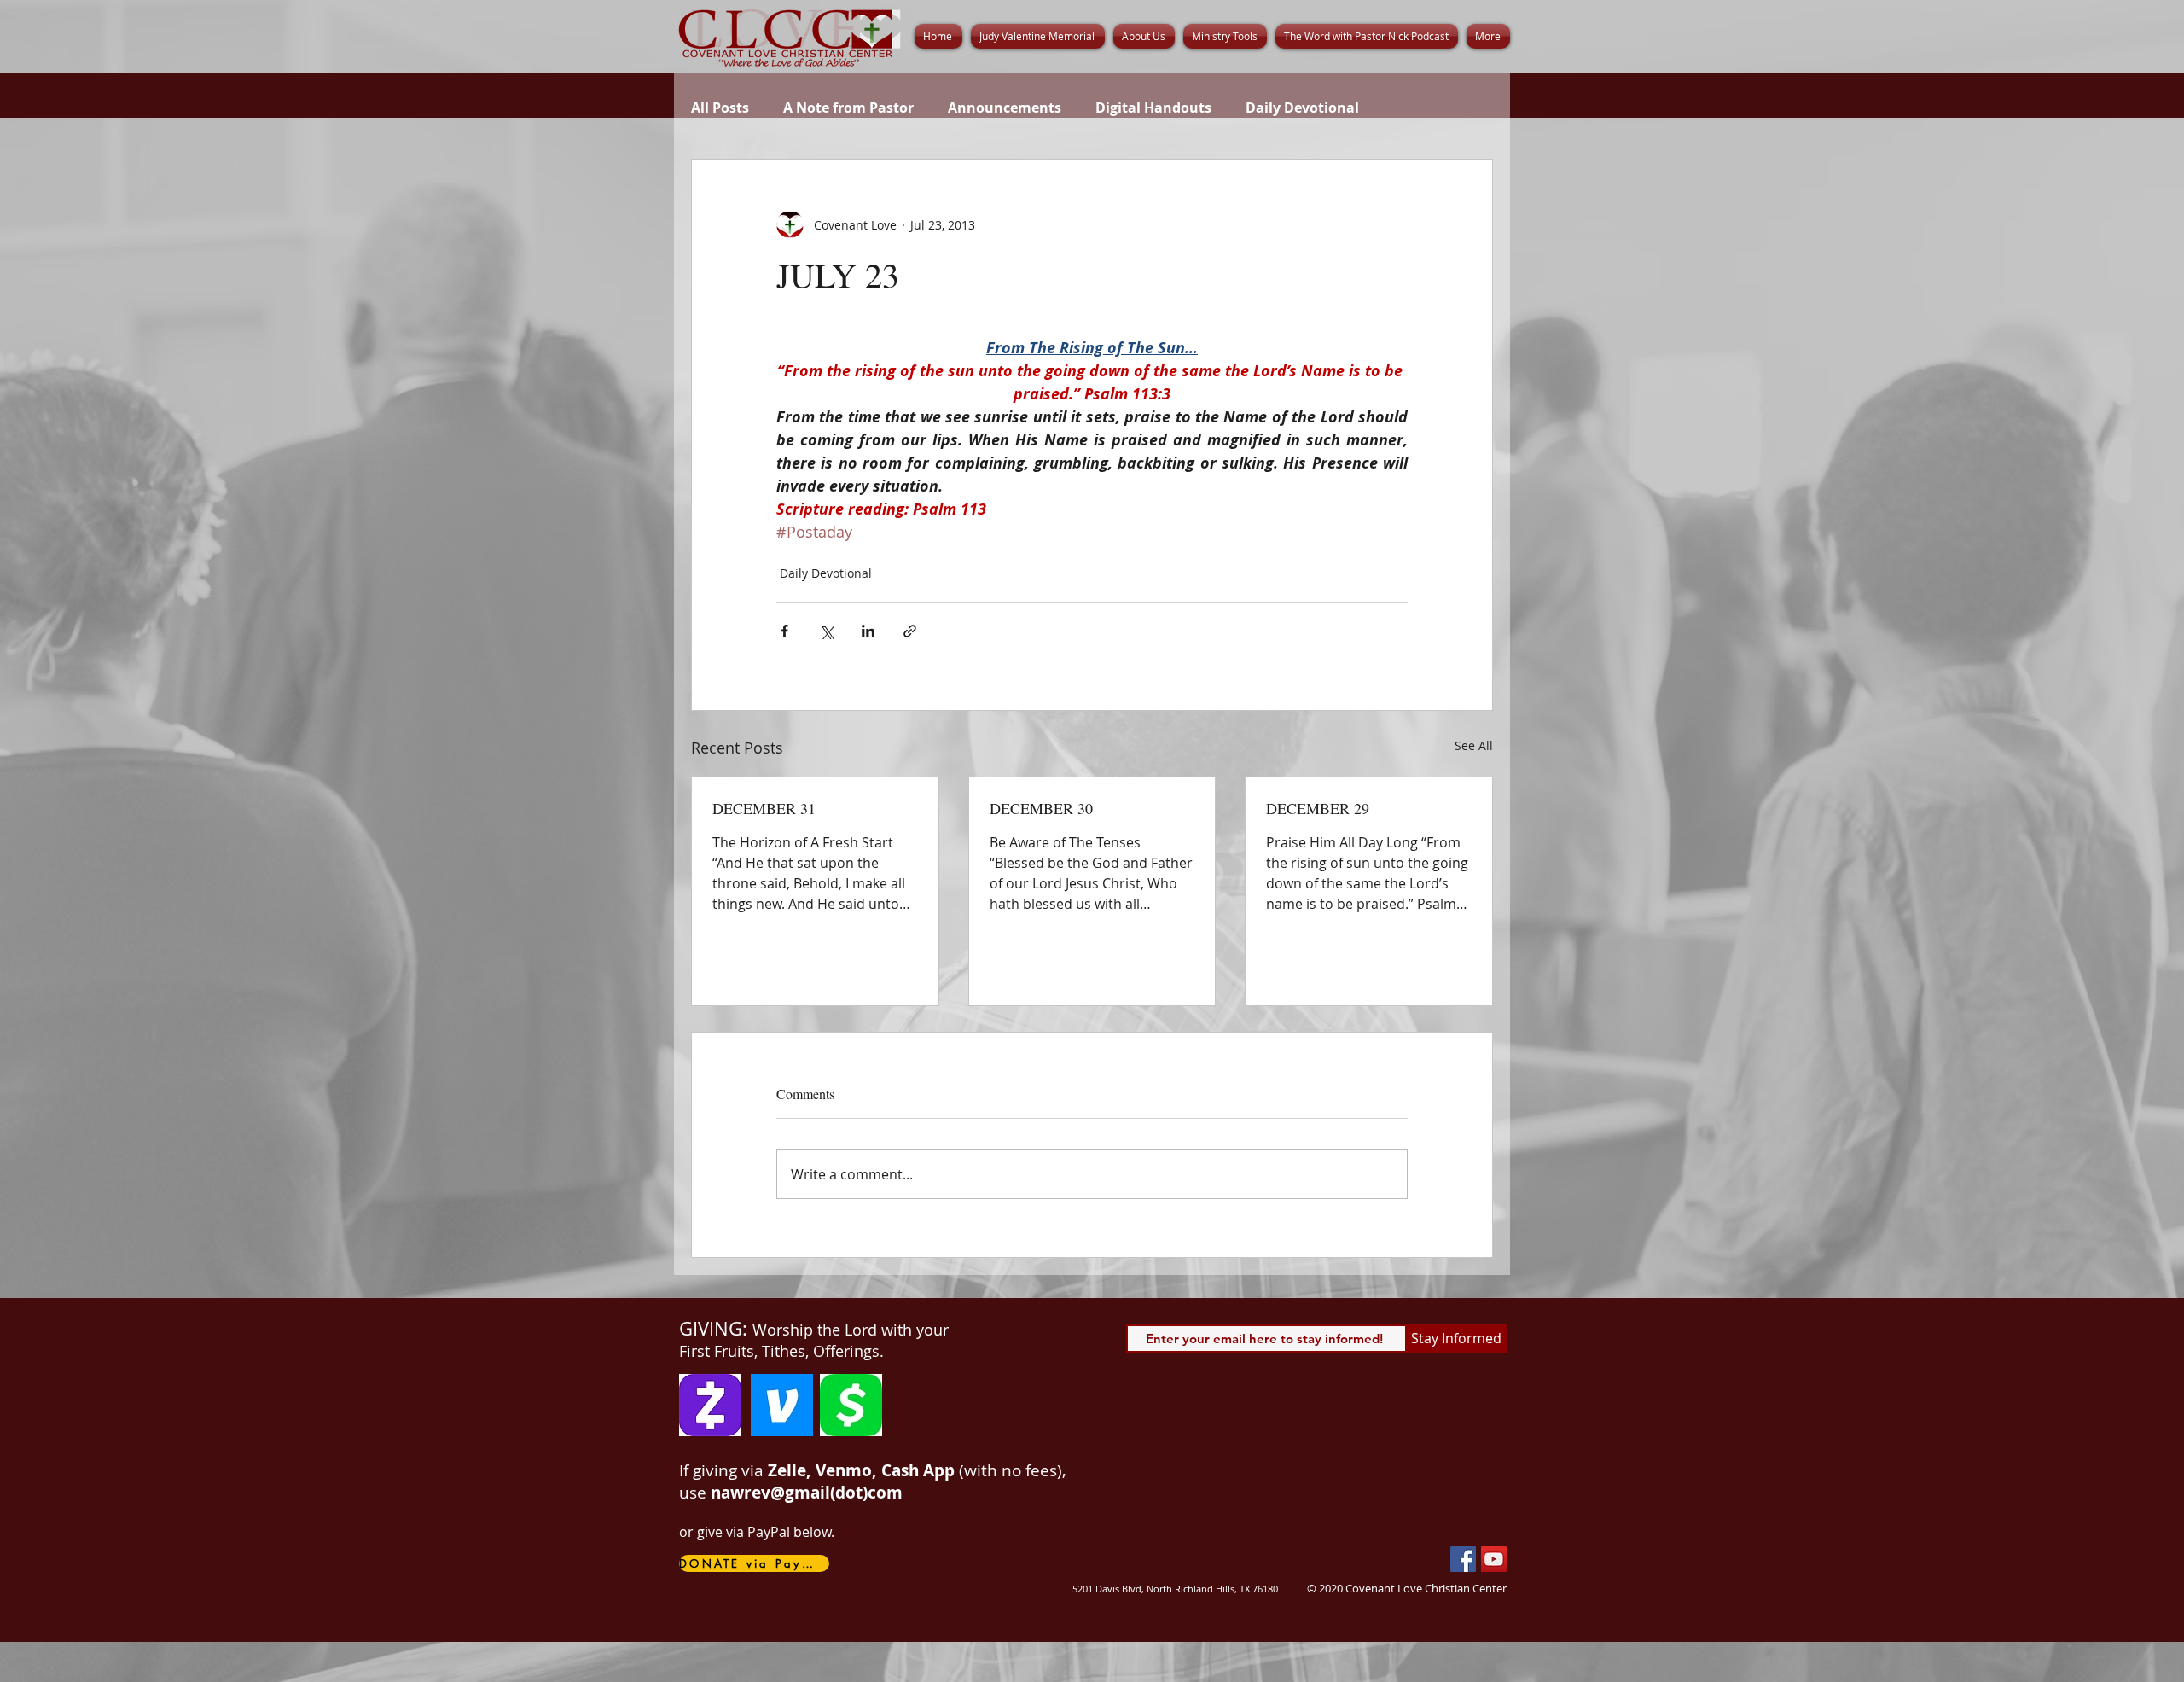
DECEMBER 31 (764, 808)
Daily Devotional (1302, 108)
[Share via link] (910, 631)
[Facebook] (1463, 1559)
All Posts (720, 108)
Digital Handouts (1153, 108)
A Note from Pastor (848, 108)
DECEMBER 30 (1041, 808)
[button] (1144, 36)
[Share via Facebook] (784, 631)
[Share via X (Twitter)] (826, 631)
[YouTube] (1494, 1559)
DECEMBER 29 (1318, 808)
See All (1474, 745)
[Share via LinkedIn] (868, 631)
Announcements (1005, 108)
